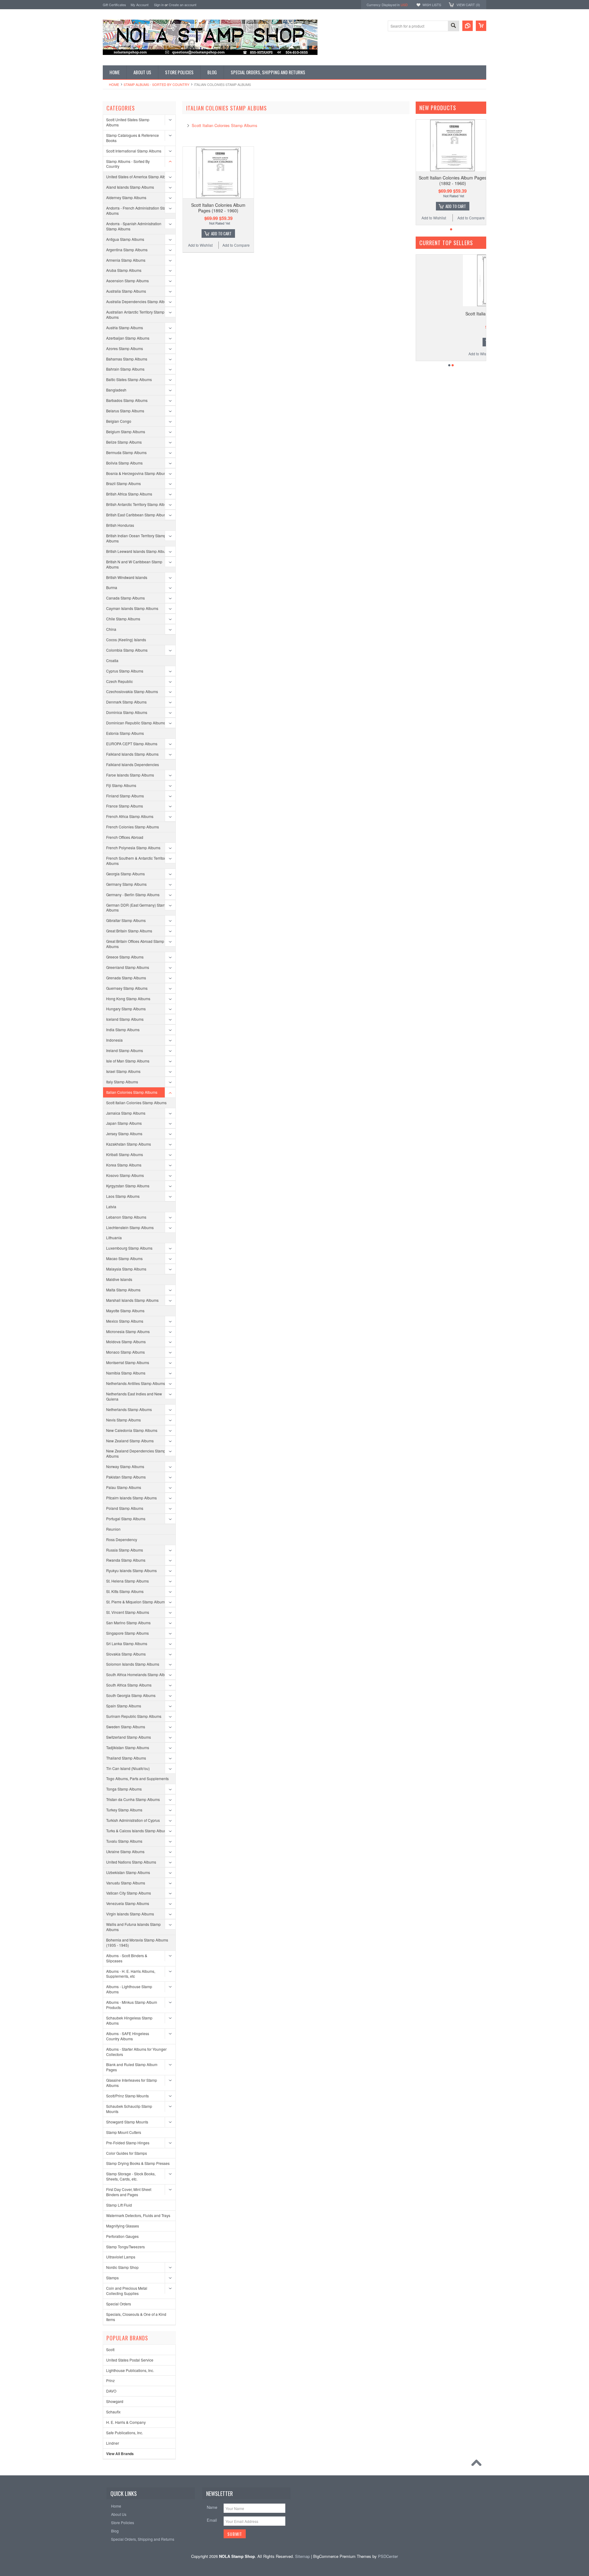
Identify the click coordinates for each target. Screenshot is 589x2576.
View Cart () (468, 5)
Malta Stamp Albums (123, 1290)
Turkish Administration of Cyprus (133, 1820)
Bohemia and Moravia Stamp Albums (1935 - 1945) (137, 1942)
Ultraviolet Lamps (121, 2257)
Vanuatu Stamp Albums (126, 1883)
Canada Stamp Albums (125, 598)
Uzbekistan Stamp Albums (128, 1872)
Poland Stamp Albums (125, 1508)
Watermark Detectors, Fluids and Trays (138, 2215)
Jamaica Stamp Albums (126, 1113)
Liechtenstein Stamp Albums (130, 1227)
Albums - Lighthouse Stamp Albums (129, 1989)
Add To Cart (221, 233)
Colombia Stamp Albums (127, 650)
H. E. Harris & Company (126, 2422)
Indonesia (114, 1040)
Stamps (112, 2278)
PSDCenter (388, 2556)
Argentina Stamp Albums (127, 250)
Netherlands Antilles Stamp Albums (136, 1383)
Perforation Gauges (122, 2236)
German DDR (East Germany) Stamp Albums (137, 908)
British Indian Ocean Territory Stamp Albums (136, 538)
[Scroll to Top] (478, 2464)
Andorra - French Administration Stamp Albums (139, 210)
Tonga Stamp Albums (124, 1789)
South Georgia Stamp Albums (131, 1695)
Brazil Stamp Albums (123, 483)
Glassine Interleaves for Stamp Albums (132, 2083)
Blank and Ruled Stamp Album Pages (132, 2067)
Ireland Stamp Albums (125, 1050)
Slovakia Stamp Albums (126, 1654)
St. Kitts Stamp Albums (125, 1591)
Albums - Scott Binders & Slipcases (127, 1958)
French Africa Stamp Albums (130, 816)
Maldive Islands (119, 1279)
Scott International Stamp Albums (134, 151)
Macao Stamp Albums (124, 1258)
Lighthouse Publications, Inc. (130, 2370)
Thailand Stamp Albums (126, 1758)
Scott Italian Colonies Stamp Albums (136, 1103)
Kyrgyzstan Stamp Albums (128, 1186)
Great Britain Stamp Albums (129, 931)
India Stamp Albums (123, 1030)
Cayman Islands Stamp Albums (132, 608)
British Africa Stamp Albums (129, 494)
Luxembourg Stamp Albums (129, 1248)
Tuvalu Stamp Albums (124, 1841)
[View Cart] (481, 26)
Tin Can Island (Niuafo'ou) (128, 1768)
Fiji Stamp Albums (121, 785)
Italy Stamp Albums (122, 1082)
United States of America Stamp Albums (139, 177)
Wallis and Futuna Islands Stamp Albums (133, 1927)
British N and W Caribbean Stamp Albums (134, 564)
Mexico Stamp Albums (125, 1321)
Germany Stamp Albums (126, 884)
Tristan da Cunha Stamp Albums (133, 1799)
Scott (110, 2349)
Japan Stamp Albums (124, 1123)
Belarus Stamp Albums (125, 411)
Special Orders (119, 2304)
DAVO (111, 2391)
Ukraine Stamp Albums (125, 1851)
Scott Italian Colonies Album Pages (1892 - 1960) (218, 208)
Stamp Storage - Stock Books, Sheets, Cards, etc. (131, 2176)
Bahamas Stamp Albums (127, 359)
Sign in (159, 5)
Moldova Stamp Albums (126, 1342)
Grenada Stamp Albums (126, 978)
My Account (140, 5)
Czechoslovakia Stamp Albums (132, 691)
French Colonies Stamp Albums (133, 827)
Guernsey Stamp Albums (127, 988)
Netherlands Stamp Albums (129, 1409)
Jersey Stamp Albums (124, 1134)
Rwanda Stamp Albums (126, 1560)
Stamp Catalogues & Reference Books (133, 138)
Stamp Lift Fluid (119, 2205)
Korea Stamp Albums (124, 1165)
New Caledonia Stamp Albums (132, 1430)
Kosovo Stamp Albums (125, 1175)
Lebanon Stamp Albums (126, 1217)
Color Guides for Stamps (127, 2153)
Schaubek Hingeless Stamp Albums (129, 2020)
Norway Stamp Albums (125, 1466)
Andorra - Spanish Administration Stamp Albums (134, 226)
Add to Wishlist (200, 245)
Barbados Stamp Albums (127, 400)
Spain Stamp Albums (124, 1706)
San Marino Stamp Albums (128, 1623)
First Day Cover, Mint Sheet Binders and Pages (129, 2192)
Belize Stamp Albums (124, 442)
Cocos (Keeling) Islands (126, 640)
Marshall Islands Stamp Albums (132, 1300)
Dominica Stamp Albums (127, 712)
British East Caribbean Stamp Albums (137, 515)
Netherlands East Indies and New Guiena (134, 1396)
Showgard (115, 2401)
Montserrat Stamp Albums (128, 1362)
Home (114, 84)
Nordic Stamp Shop (122, 2267)
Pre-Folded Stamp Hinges (128, 2143)
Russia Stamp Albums (125, 1550)
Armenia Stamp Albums (126, 260)
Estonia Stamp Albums (125, 733)
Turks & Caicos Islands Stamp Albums (138, 1831)
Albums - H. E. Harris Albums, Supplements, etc (131, 1974)
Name (212, 2507)
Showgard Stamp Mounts (127, 2122)
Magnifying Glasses (123, 2226)
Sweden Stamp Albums (126, 1727)
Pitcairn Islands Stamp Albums (131, 1498)
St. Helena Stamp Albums (127, 1581)
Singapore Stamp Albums (127, 1633)
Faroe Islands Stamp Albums (130, 775)
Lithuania (114, 1238)
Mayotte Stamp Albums (125, 1311)
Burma (112, 587)
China (111, 629)
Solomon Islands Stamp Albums (133, 1664)
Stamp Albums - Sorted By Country (156, 84)
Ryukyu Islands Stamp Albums (131, 1570)
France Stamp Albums (125, 806)
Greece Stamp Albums (125, 957)
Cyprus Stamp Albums (125, 671)
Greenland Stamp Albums (128, 967)
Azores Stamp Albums (125, 348)
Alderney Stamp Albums (126, 197)
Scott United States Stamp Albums (128, 122)
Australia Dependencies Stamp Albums (139, 301)
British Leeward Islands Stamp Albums (138, 551)
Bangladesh (116, 390)
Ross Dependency (122, 1539)
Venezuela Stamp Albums (128, 1903)
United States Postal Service (130, 2360)
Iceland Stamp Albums (125, 1019)
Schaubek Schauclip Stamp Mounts (129, 2109)
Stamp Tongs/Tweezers (125, 2247)
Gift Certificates (114, 5)
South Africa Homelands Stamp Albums (139, 1674)
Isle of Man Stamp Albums (128, 1061)
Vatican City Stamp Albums (129, 1893)
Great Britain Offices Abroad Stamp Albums (135, 944)
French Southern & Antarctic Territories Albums (138, 861)
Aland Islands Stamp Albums (130, 187)
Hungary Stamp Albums (126, 1009)
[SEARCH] (453, 26)
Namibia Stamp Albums (126, 1373)
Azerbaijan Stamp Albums (128, 338)
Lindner (113, 2443)
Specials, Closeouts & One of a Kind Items (136, 2317)
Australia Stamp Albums (126, 291)
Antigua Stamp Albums (125, 239)
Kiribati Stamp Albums (125, 1154)
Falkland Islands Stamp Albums (132, 754)
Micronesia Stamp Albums (128, 1331)
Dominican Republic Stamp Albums (136, 723)
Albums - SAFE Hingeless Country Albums (128, 2036)
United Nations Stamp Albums (131, 1862)
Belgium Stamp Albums (126, 432)
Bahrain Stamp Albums (125, 369)
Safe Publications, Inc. (125, 2433)
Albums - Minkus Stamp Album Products (132, 2005)
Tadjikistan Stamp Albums (128, 1747)
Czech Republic (119, 681)
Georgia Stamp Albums (125, 874)
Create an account (183, 5)
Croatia (112, 660)
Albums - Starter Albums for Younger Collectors (136, 2052)
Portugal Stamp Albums (126, 1519)
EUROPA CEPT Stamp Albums (132, 744)
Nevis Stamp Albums (123, 1420)
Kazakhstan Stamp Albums (129, 1144)
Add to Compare (236, 245)
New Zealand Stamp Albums (130, 1441)
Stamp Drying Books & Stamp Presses (138, 2163)
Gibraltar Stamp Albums (126, 920)
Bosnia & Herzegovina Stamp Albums (137, 473)
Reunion (113, 1529)
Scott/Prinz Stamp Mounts (127, 2096)
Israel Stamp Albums (123, 1071)
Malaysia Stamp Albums (126, 1269)
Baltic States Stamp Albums (129, 379)
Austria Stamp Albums (125, 328)
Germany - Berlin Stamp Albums (133, 895)
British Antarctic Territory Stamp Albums (139, 504)
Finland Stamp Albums (125, 796)
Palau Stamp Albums (124, 1487)
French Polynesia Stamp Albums (133, 848)
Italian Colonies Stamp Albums (132, 1092)
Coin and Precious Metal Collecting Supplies (127, 2291)
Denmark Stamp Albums (126, 702)
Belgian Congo (119, 421)
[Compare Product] (468, 26)
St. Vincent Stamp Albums (128, 1612)
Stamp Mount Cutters (124, 2132)
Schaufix (113, 2412)
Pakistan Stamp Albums (126, 1477)
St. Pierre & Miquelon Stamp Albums (136, 1602)
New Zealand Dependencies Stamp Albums (136, 1453)
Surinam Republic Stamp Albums (134, 1716)
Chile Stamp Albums (123, 619)
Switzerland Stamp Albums (129, 1737)
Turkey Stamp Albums (124, 1810)
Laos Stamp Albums (123, 1196)
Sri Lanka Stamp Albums (127, 1643)
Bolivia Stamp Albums (124, 463)
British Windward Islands (127, 577)
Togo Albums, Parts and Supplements (137, 1778)
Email (212, 2520)
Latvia (111, 1207)
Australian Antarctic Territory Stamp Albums (135, 314)
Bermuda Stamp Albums (126, 452)
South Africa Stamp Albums (129, 1685)
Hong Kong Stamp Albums (128, 999)
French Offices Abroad (125, 837)
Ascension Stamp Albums (127, 281)
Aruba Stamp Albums (124, 270)
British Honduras (120, 525)
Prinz (110, 2380)
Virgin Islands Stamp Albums (130, 1914)
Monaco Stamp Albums (125, 1352)
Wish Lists (432, 5)
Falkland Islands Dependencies (133, 764)
